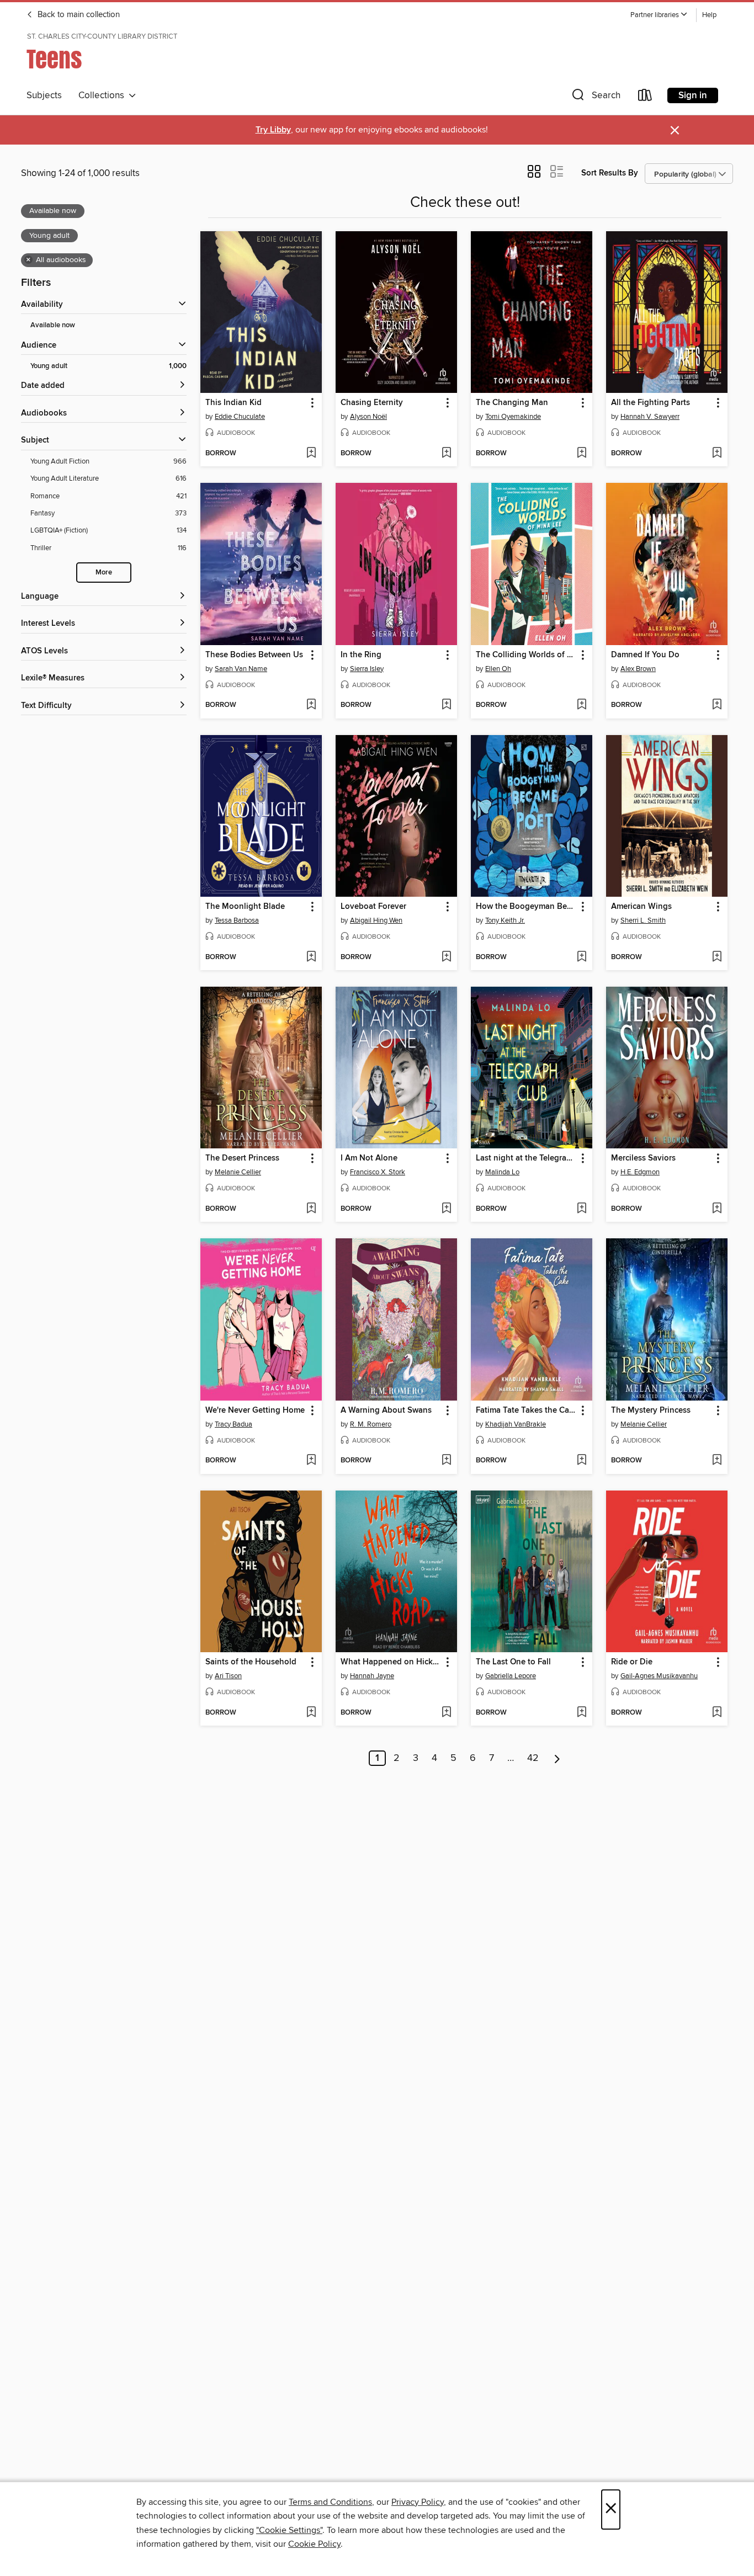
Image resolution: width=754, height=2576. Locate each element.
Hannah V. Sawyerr (650, 417)
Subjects (44, 95)
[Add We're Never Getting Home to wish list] (311, 1461)
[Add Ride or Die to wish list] (717, 1713)
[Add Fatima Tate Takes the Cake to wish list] (582, 1461)
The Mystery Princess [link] (651, 1411)
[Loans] (645, 97)
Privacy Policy (418, 2502)
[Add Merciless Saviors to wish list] (717, 1209)
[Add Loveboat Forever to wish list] (446, 957)
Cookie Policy (314, 2544)
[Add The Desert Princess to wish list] (311, 1209)
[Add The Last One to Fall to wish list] (582, 1713)
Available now (53, 325)
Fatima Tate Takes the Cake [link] (526, 1411)
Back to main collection (78, 15)
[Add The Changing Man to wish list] (582, 454)
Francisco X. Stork (378, 1172)
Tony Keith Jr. (505, 920)
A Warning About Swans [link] (386, 1411)
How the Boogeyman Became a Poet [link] (526, 907)
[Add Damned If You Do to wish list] (717, 705)
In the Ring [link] (361, 655)
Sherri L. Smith (643, 920)
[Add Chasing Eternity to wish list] (446, 454)
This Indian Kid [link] (233, 403)
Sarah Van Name (241, 669)
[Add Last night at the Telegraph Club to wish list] (582, 1209)
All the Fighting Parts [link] (651, 403)
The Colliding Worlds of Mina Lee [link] (526, 655)
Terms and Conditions (330, 2502)
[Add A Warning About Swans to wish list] (446, 1461)
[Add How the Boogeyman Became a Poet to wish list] (582, 957)
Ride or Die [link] (632, 1662)
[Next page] (557, 1758)
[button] (659, 15)
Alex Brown (638, 669)
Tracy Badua (233, 1424)
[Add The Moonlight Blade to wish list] (311, 957)
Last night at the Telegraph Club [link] (526, 1158)
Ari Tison (228, 1676)
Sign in (693, 95)
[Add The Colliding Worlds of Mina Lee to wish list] (582, 705)
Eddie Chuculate (240, 417)
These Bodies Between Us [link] (254, 655)
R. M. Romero (371, 1424)
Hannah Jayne (372, 1676)
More (104, 573)
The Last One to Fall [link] (513, 1662)
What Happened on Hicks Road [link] (391, 1662)
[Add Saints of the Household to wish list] (311, 1713)
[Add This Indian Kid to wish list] (311, 454)
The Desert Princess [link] (242, 1158)
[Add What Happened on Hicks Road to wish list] (446, 1713)
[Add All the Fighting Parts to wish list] (717, 454)
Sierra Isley (367, 669)
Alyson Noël (368, 417)
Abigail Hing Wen (376, 920)
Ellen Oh (498, 669)
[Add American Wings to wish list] (717, 957)
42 (533, 1758)
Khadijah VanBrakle (516, 1424)
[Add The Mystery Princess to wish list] (717, 1461)
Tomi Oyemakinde (513, 417)
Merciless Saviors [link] (643, 1158)
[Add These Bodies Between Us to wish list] (311, 705)
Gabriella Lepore (511, 1676)
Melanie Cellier (238, 1172)
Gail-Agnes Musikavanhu (659, 1676)
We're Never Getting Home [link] (255, 1411)
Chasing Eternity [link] (372, 403)
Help (709, 15)
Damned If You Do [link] (645, 655)
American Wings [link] (641, 907)
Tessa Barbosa (237, 920)
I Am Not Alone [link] (369, 1158)
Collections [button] (103, 95)
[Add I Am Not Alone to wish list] (446, 1209)
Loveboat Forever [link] (373, 907)
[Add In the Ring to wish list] (446, 705)
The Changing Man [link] (512, 403)
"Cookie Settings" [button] (289, 2530)
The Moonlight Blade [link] (245, 907)
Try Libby (273, 130)
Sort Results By (610, 173)
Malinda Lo (502, 1172)
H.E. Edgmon (640, 1172)
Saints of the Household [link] (251, 1662)
